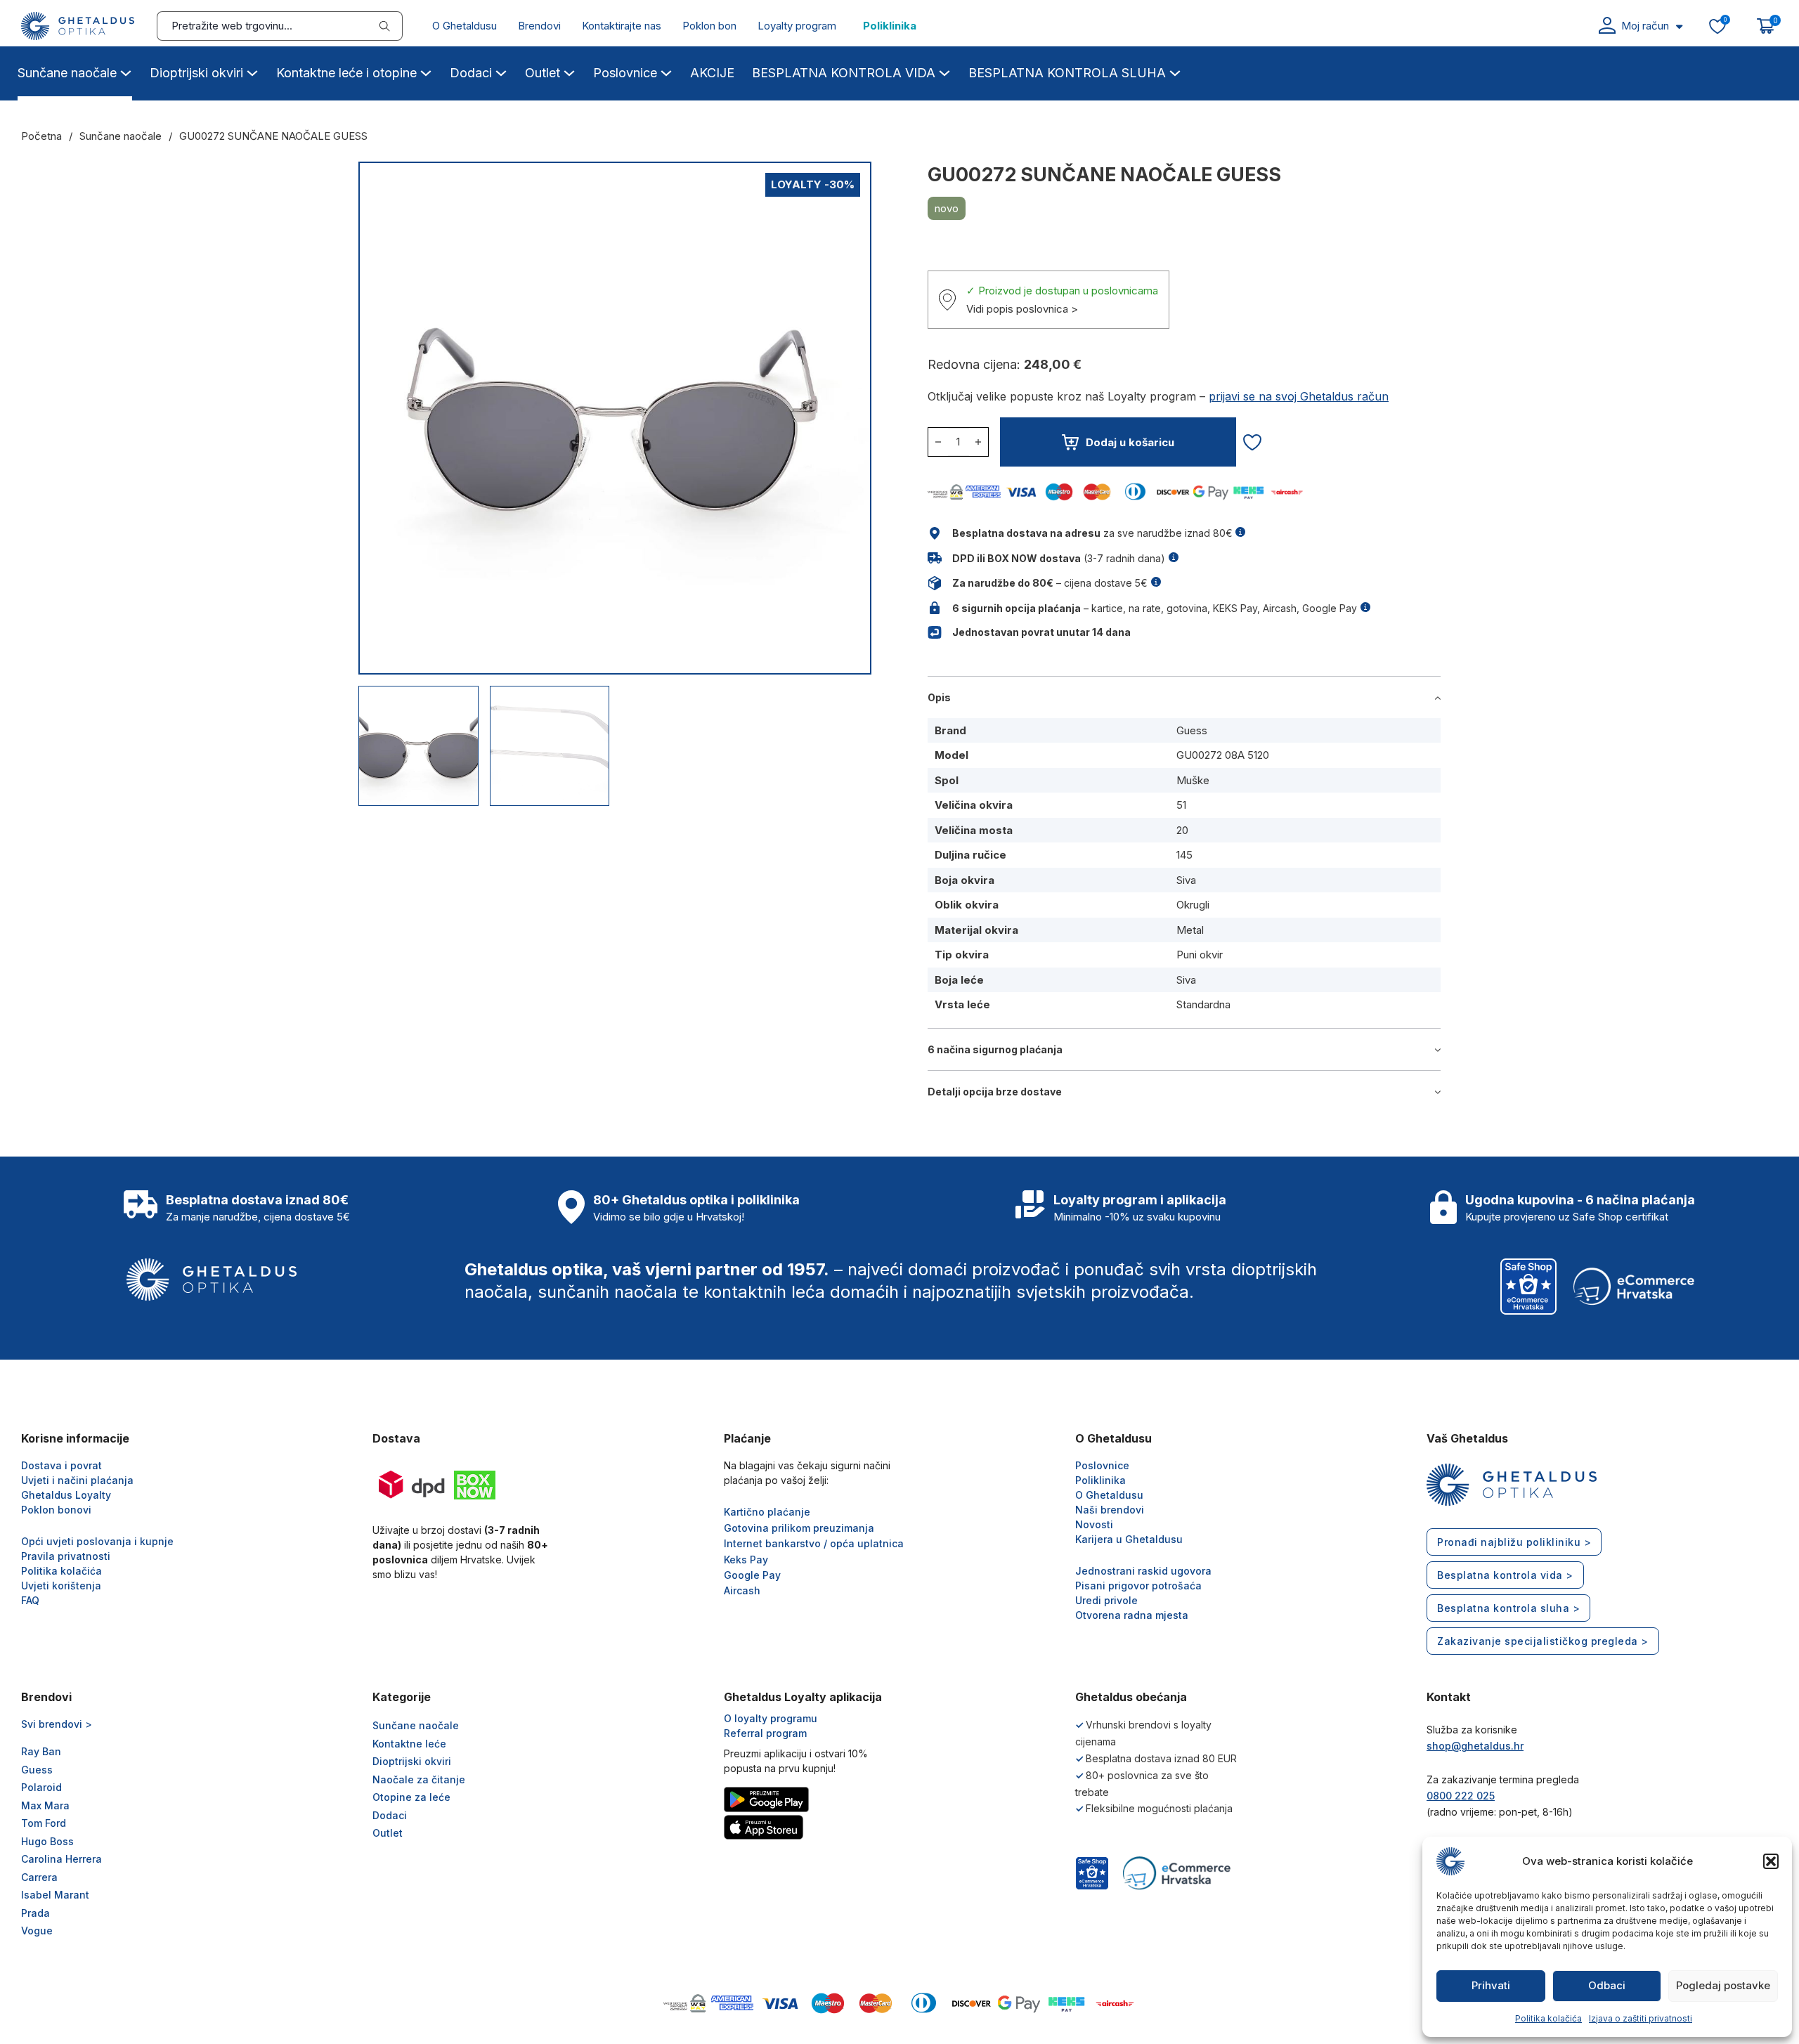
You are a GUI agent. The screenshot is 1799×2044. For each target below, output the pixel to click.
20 (1182, 830)
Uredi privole (1106, 1600)
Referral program (765, 1733)
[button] (1771, 1861)
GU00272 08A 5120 (1223, 755)
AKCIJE (712, 73)
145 (1184, 855)
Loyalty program (797, 26)
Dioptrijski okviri (196, 73)
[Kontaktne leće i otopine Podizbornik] (426, 71)
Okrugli (1193, 905)
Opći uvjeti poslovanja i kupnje (97, 1541)
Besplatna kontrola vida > (1505, 1575)
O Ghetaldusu (465, 26)
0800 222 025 (1461, 1796)
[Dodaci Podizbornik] (501, 71)
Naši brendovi (1110, 1510)
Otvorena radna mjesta (1132, 1615)
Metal (1190, 930)
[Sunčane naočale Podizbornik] (126, 71)
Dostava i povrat (61, 1465)
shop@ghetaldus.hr (1475, 1746)
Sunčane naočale (67, 73)
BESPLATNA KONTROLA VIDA (844, 73)
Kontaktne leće (409, 1744)
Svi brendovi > (57, 1724)
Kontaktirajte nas (622, 26)
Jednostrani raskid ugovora (1143, 1571)
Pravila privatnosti (66, 1556)
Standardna (1203, 1004)
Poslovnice (625, 73)
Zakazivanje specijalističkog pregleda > (1543, 1641)
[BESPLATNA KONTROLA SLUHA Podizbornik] (1175, 71)
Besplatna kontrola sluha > (1508, 1608)
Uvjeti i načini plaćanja (77, 1480)
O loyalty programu (771, 1718)
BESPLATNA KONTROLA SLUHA (1067, 73)
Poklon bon (709, 26)
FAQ (30, 1600)
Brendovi (539, 26)
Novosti (1094, 1524)
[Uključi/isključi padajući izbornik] (1679, 26)
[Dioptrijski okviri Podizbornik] (252, 71)
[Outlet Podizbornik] (569, 71)
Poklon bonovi (56, 1510)
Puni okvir (1200, 955)
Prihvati (1491, 1985)
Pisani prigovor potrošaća (1138, 1586)
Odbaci (1607, 1985)
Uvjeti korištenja (61, 1586)
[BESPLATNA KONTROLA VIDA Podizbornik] (944, 71)
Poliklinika (890, 26)
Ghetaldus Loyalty (66, 1495)
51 (1181, 805)
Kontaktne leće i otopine (346, 73)
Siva (1186, 880)
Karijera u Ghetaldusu (1129, 1539)
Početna (41, 136)
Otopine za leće (411, 1797)
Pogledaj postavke (1723, 1985)
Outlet (543, 73)
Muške (1193, 780)
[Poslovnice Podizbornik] (666, 71)
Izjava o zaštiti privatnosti (1641, 2018)
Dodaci (471, 73)
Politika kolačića (1548, 2018)
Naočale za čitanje (419, 1779)
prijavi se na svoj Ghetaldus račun (1299, 396)
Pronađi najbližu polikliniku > (1514, 1542)
